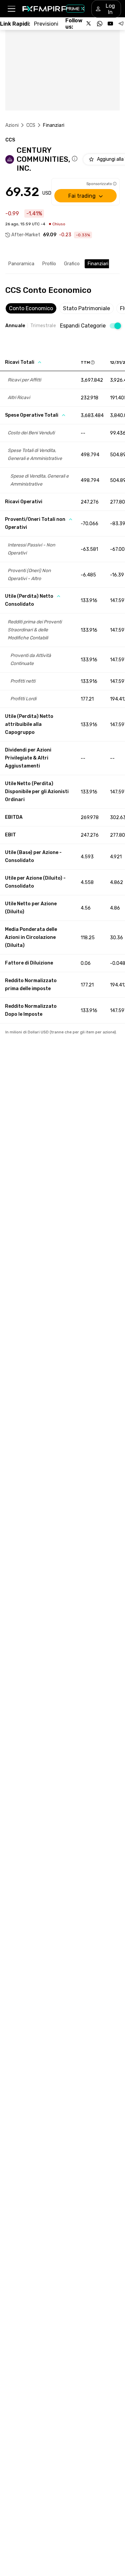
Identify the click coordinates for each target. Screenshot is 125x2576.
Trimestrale (43, 326)
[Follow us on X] (89, 24)
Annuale (15, 326)
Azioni (12, 125)
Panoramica (21, 264)
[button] (11, 9)
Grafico (72, 264)
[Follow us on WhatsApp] (100, 24)
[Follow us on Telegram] (121, 24)
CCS (31, 125)
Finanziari (98, 264)
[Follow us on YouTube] (110, 24)
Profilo (49, 264)
